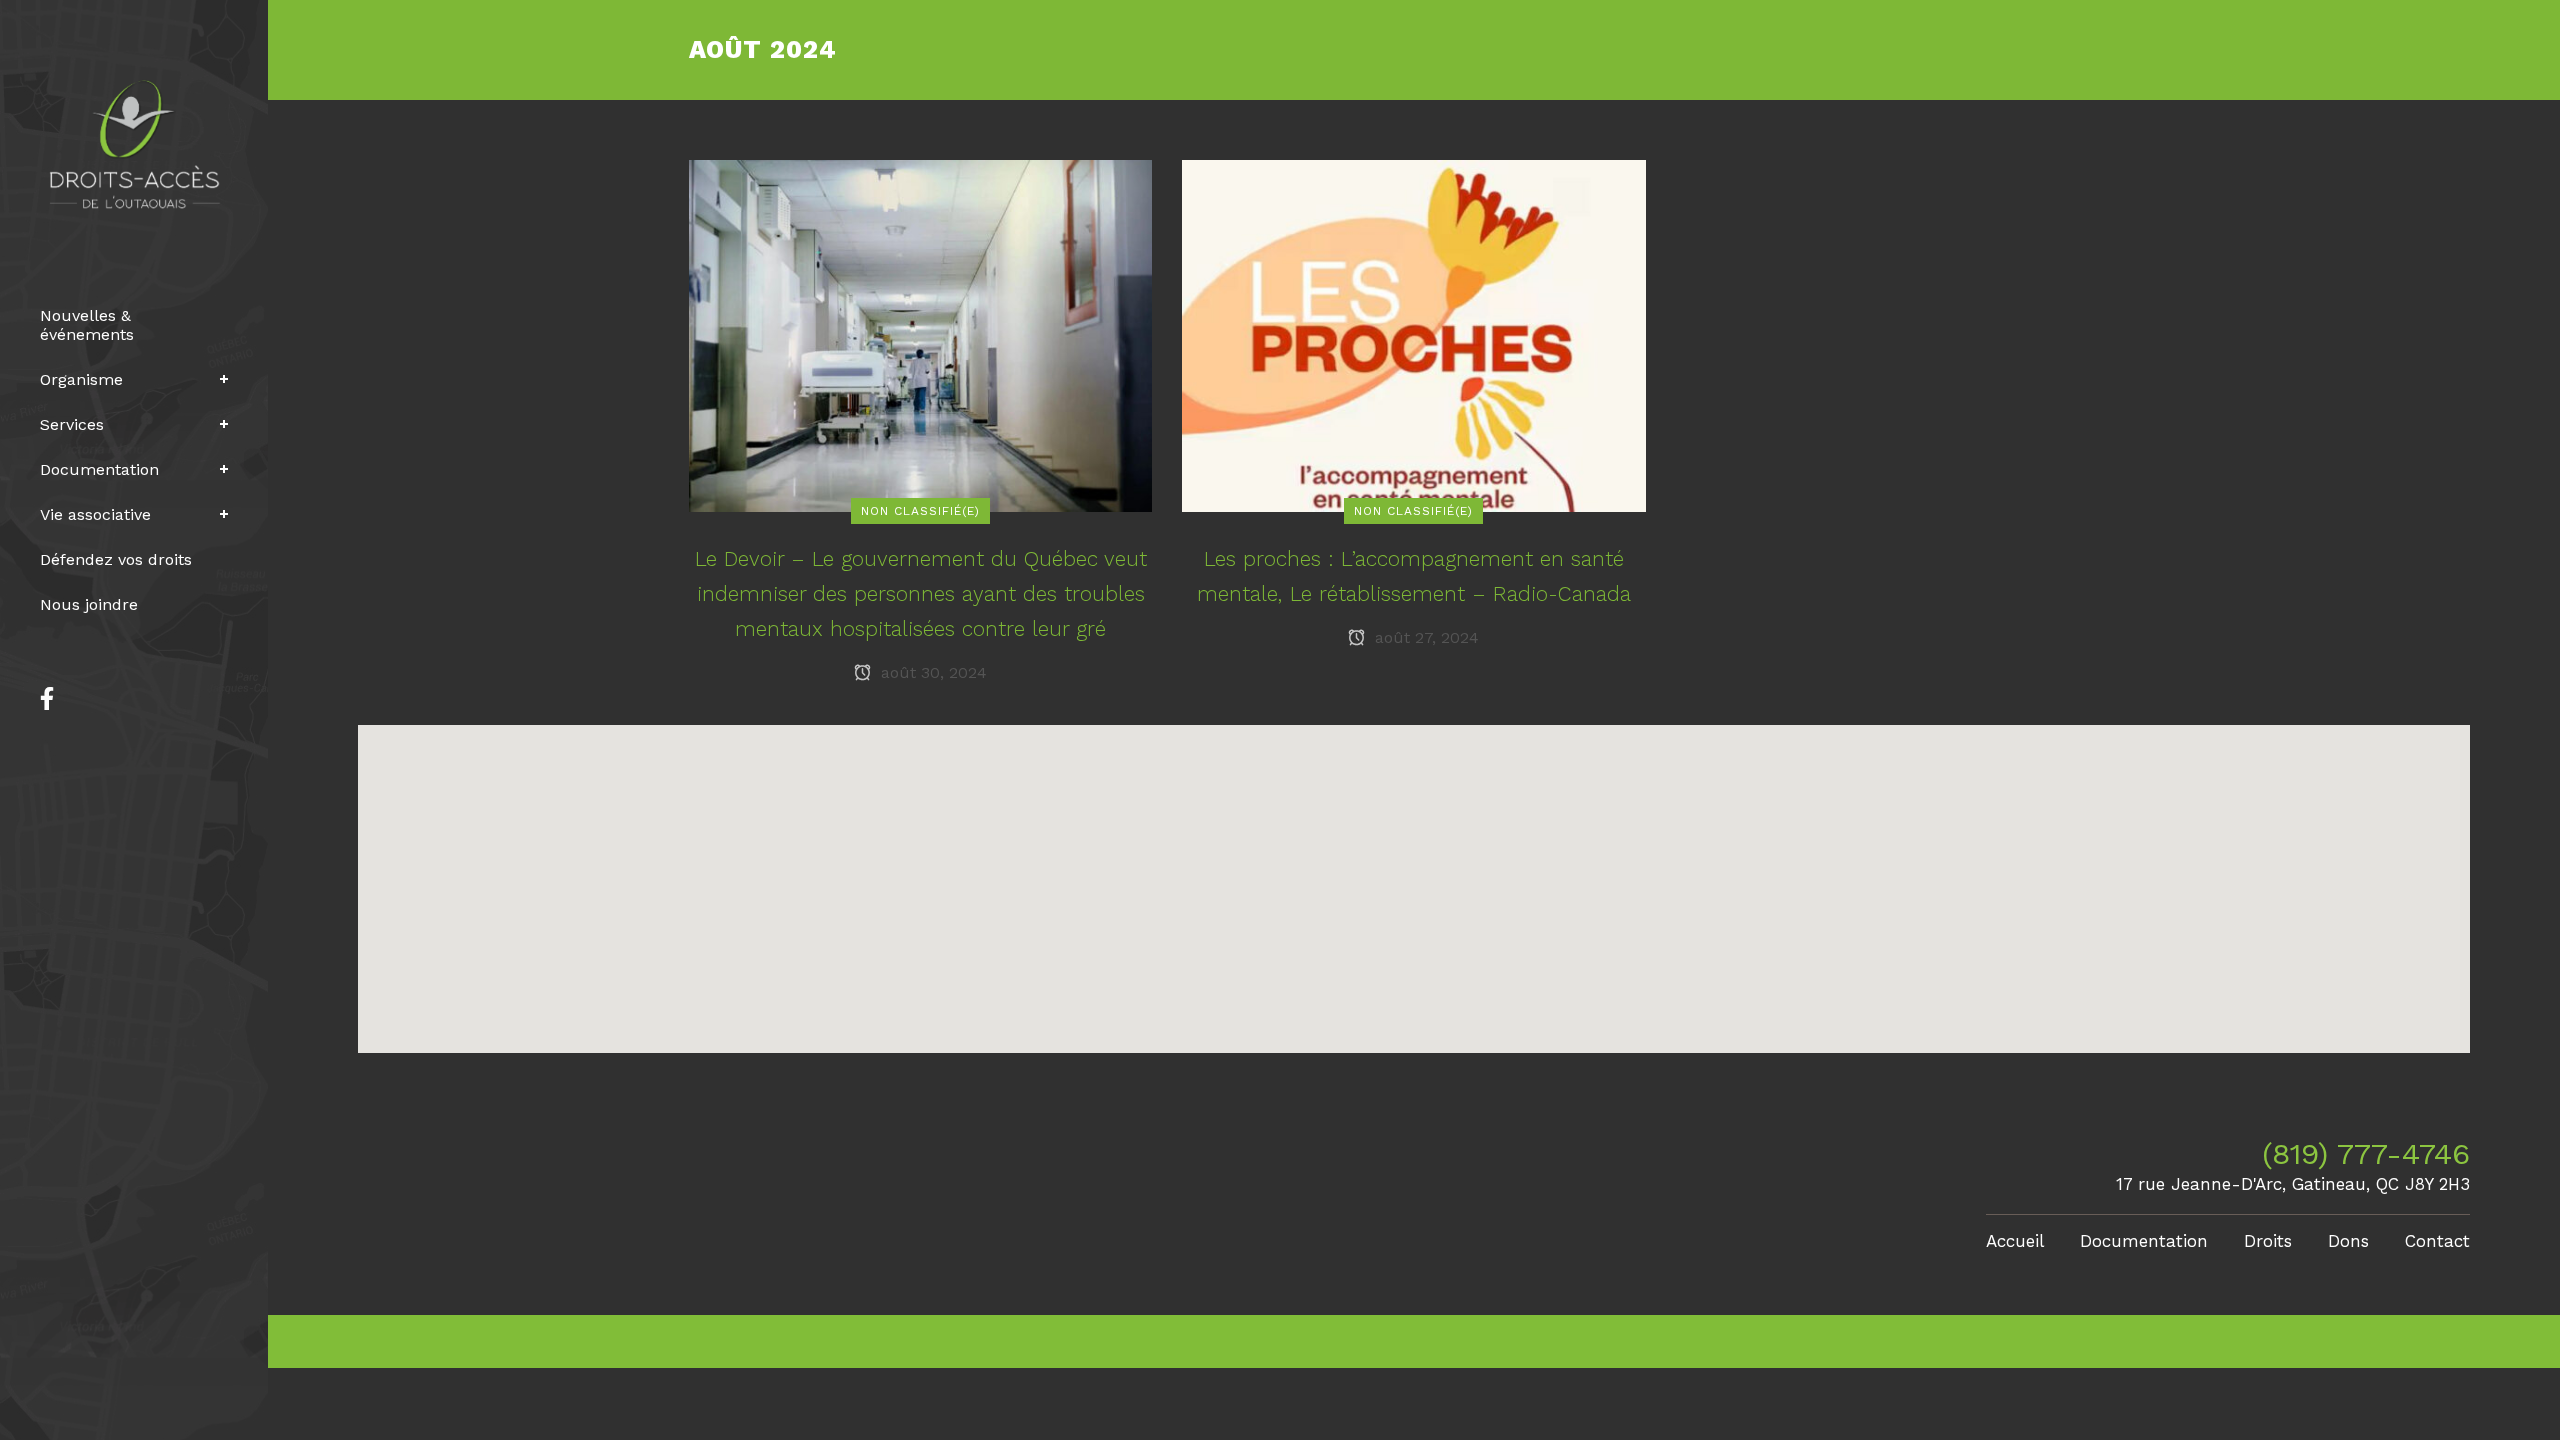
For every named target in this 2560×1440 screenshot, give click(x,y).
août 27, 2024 (1424, 637)
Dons (2348, 1241)
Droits (2268, 1241)
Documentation (2144, 1241)
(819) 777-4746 (2366, 1153)
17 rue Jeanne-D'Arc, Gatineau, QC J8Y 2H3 (2293, 1184)
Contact (2437, 1241)
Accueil (2015, 1241)
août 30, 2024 (931, 672)
